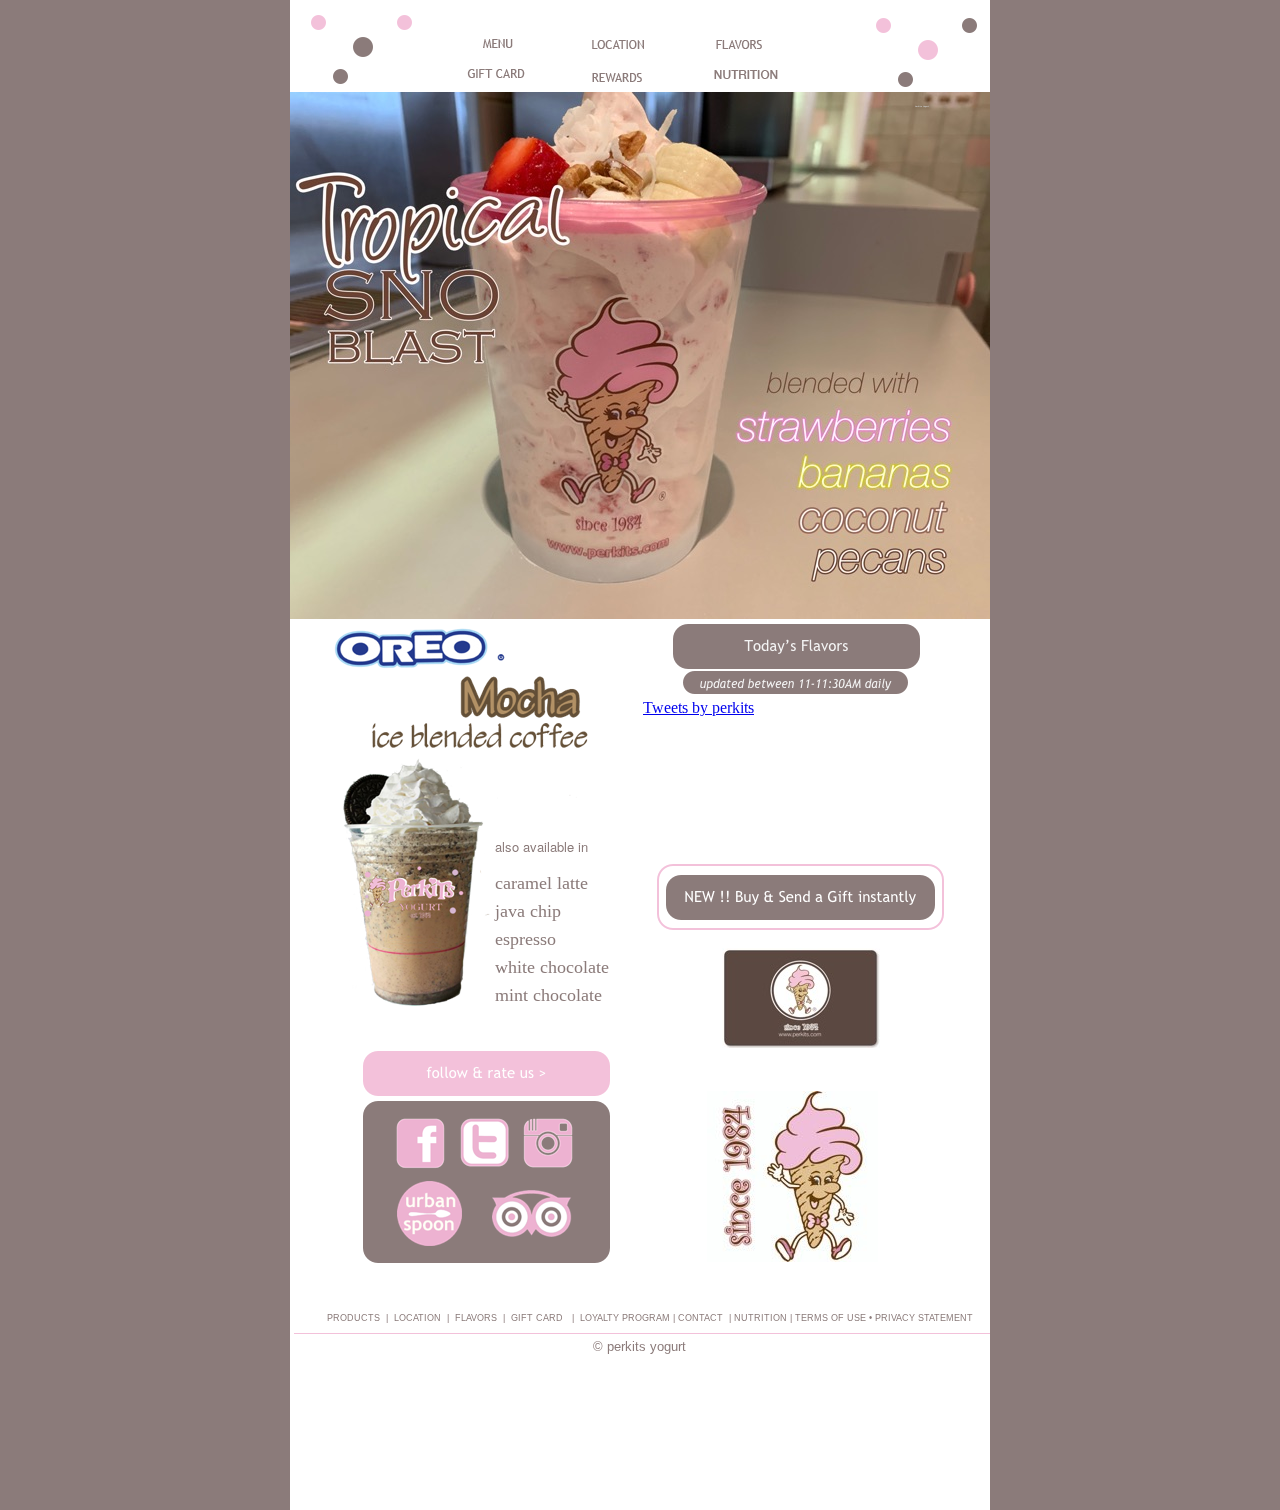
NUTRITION (760, 1318)
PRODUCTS (353, 1318)
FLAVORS (476, 1318)
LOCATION (417, 1318)
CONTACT (700, 1318)
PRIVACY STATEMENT (924, 1318)
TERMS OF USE (830, 1318)
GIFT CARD (537, 1318)
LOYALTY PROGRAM (626, 1318)
